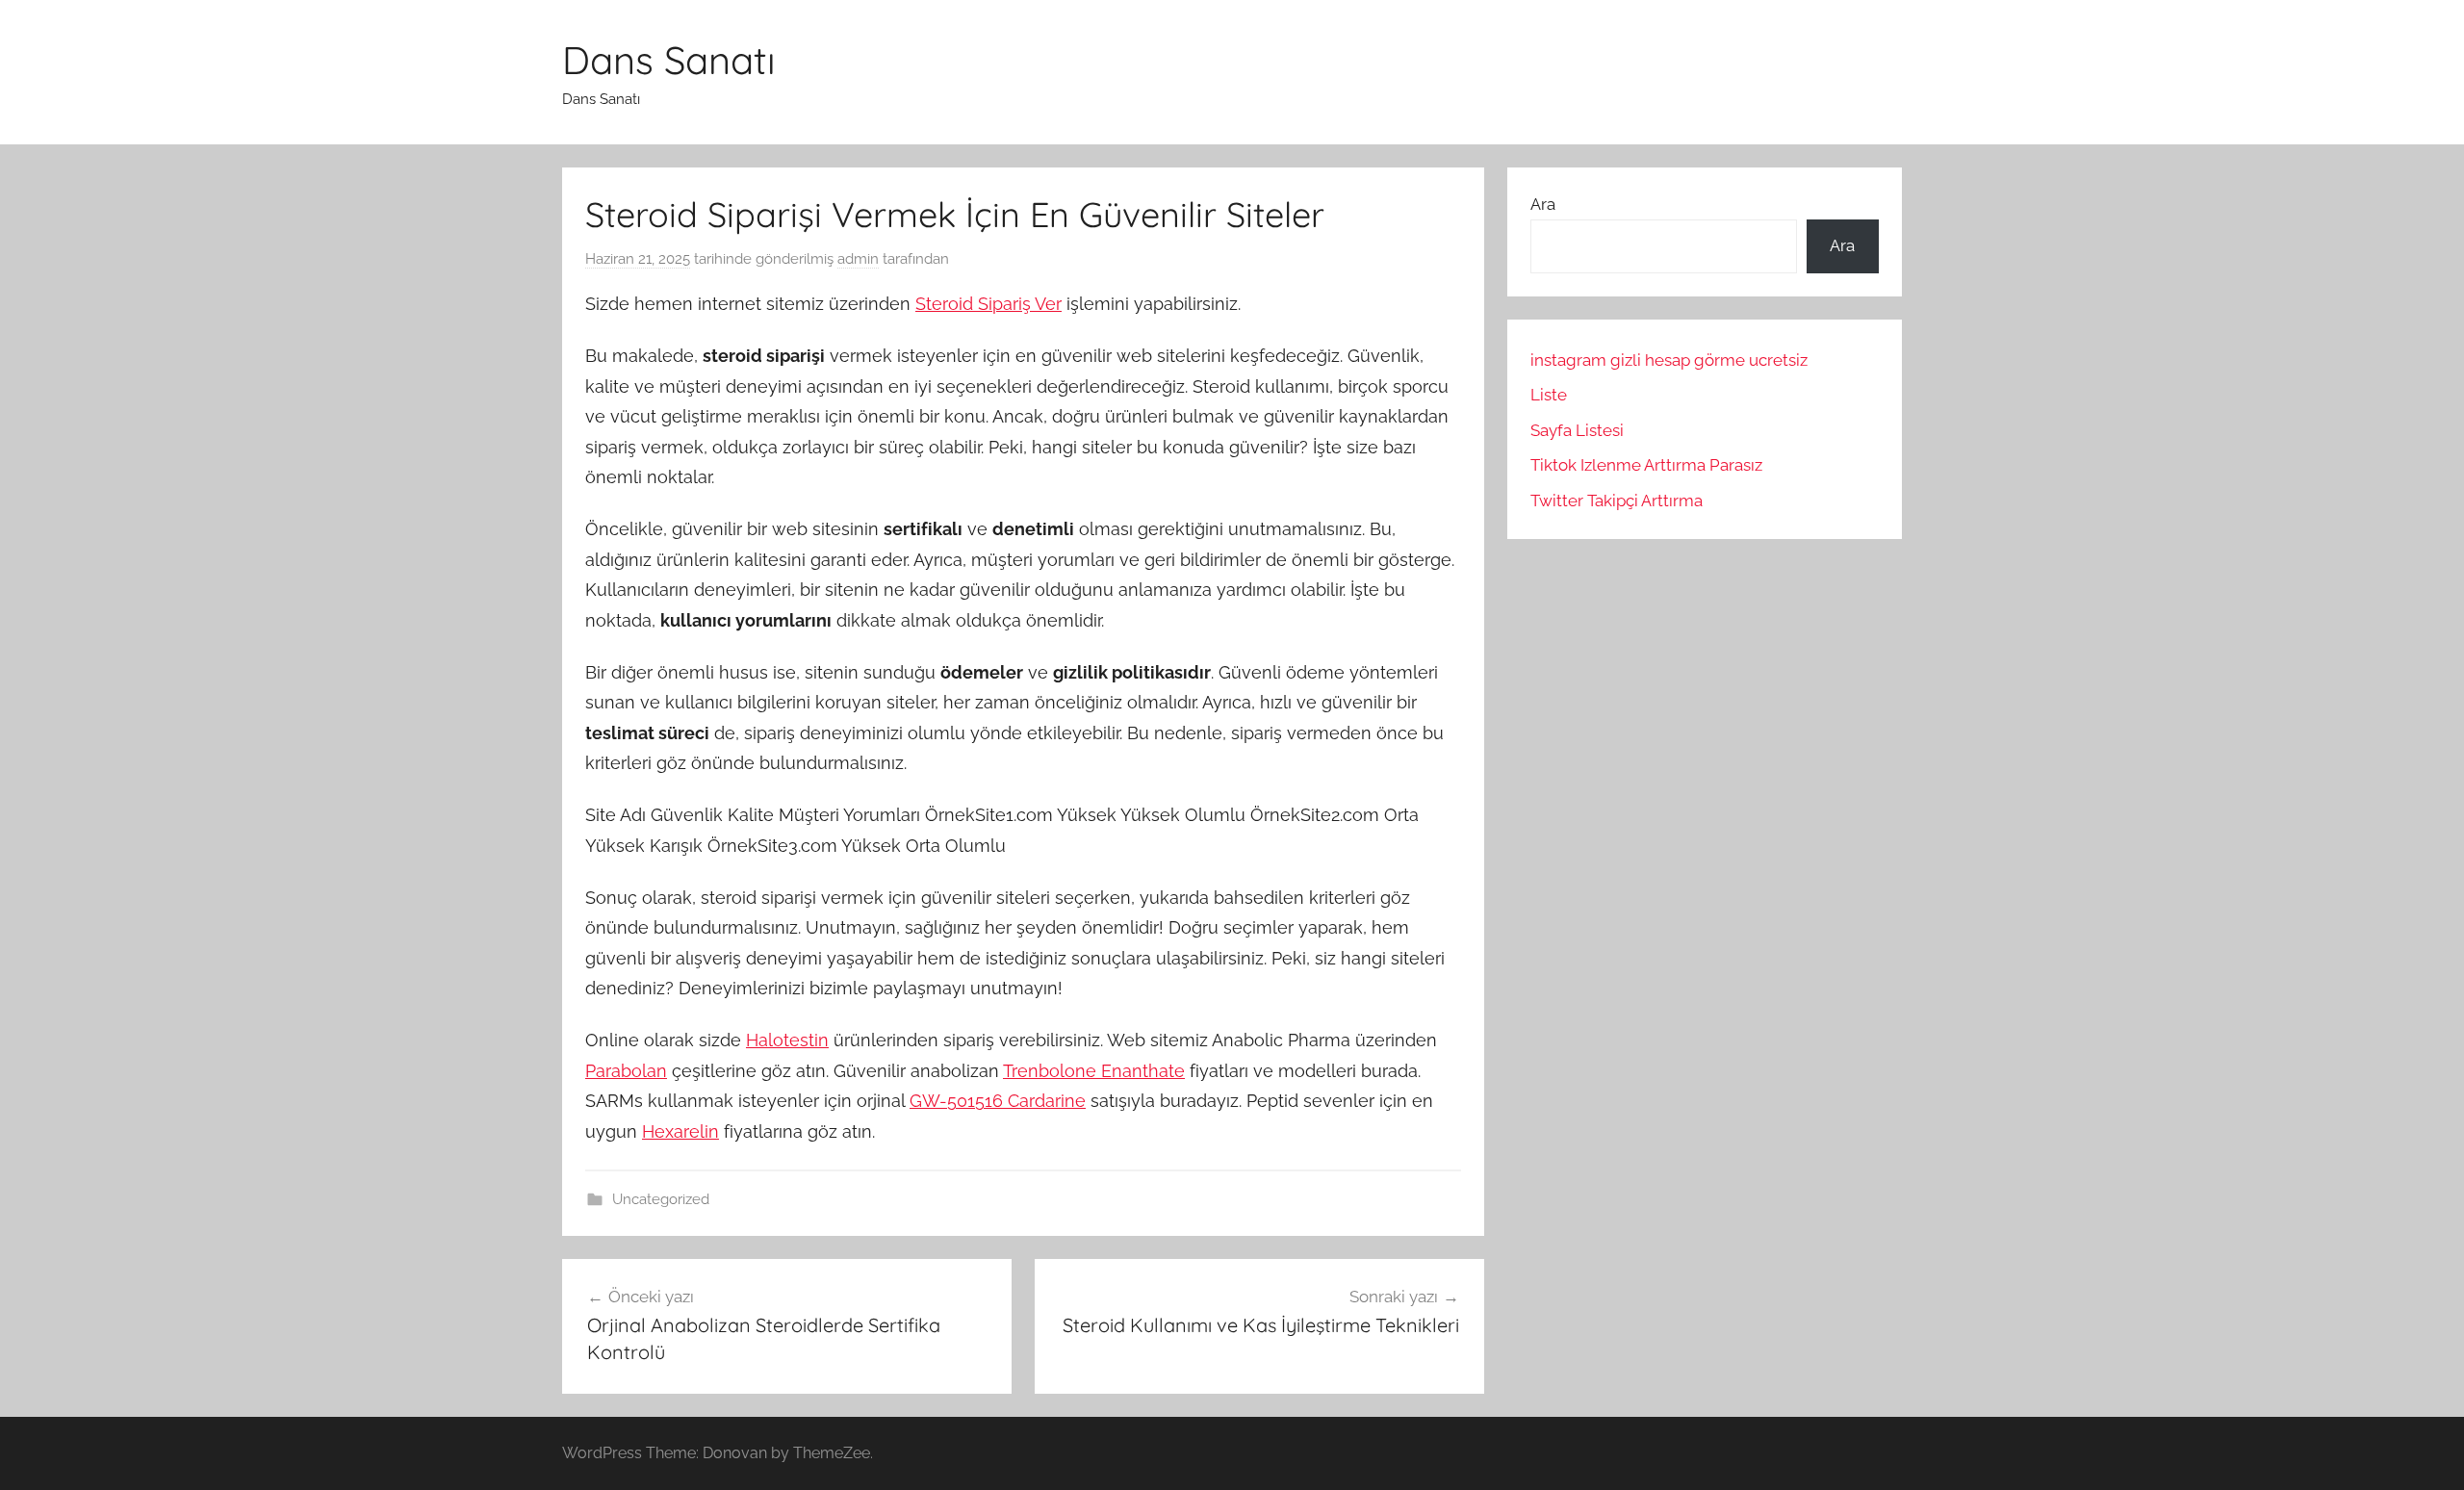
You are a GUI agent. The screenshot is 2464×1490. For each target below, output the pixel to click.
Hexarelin (680, 1131)
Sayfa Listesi (1577, 430)
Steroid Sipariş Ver (988, 304)
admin (858, 259)
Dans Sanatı (669, 60)
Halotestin (787, 1040)
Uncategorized (661, 1199)
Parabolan (626, 1071)
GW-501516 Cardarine (998, 1101)
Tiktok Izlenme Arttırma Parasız (1646, 465)
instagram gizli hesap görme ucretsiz (1669, 360)
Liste (1549, 395)
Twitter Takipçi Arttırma (1617, 501)
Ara (1543, 204)
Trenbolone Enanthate (1094, 1071)
